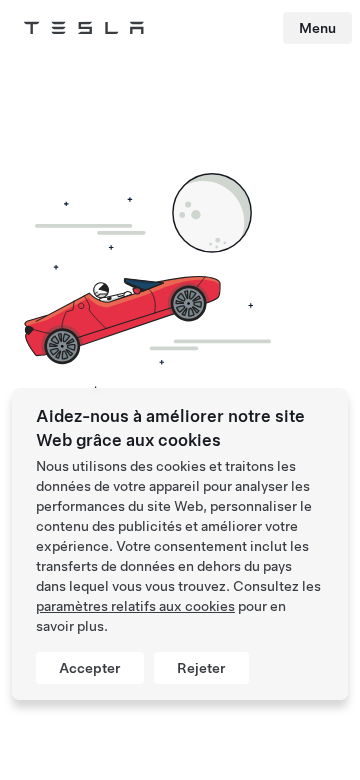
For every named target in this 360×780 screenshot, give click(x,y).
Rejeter (201, 668)
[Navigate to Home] (84, 28)
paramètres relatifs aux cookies (135, 606)
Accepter (90, 668)
